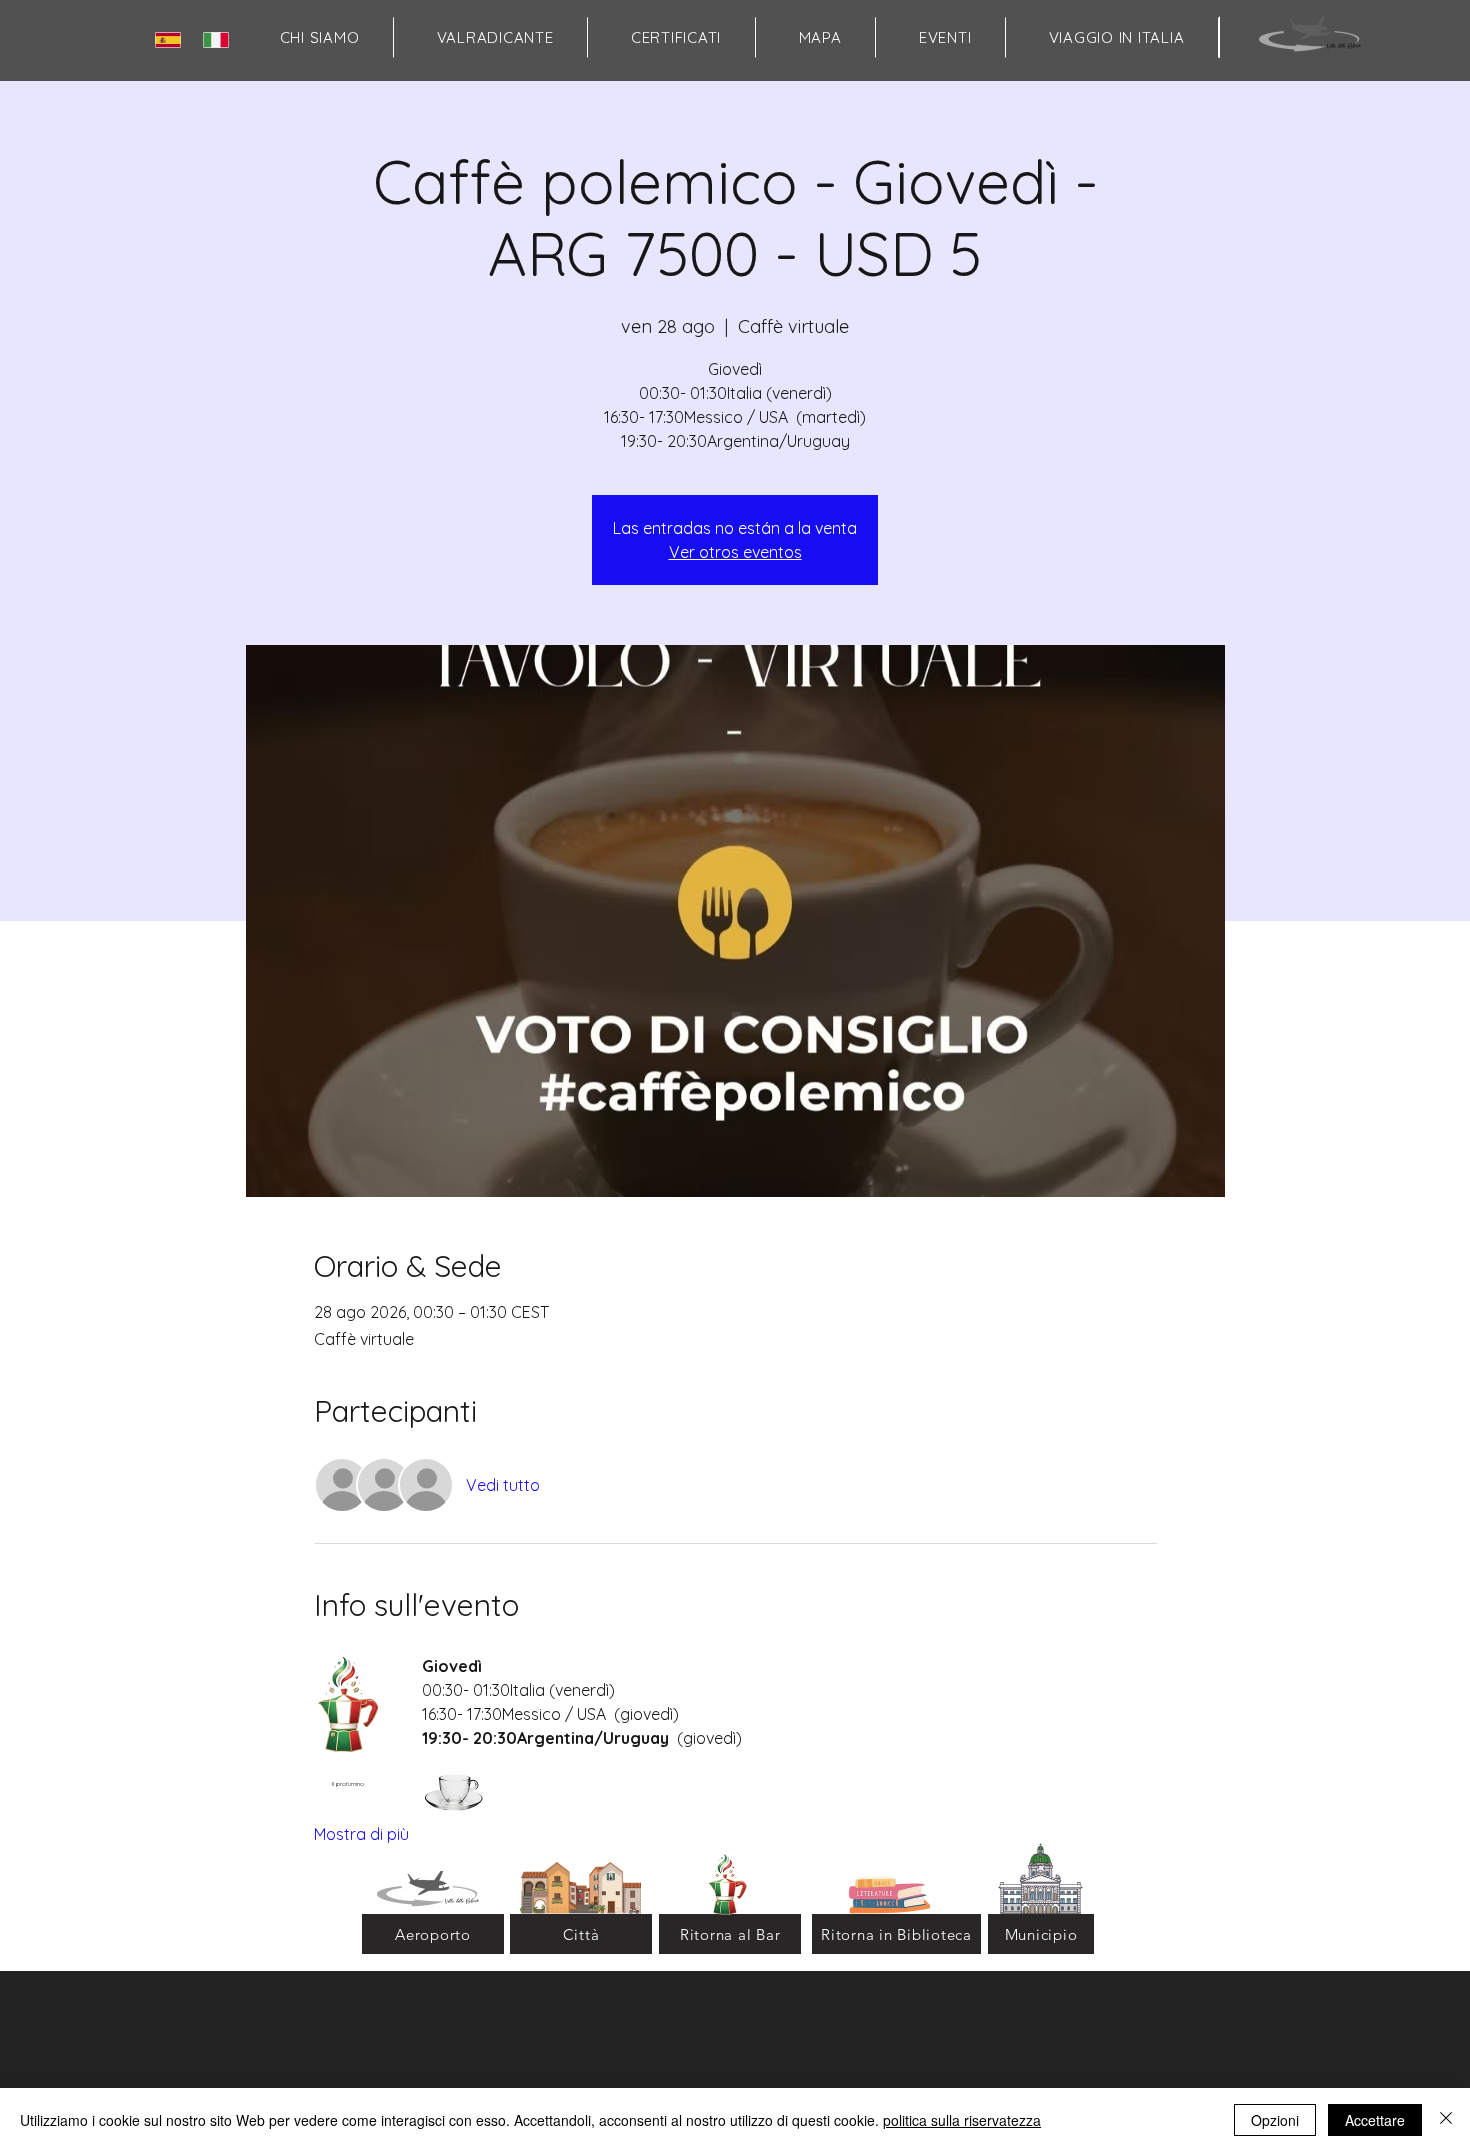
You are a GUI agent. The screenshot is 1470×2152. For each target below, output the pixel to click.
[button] (820, 37)
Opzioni (1275, 2120)
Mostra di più (361, 1834)
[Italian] (220, 39)
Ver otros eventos (735, 552)
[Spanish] (172, 39)
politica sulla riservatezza (962, 2120)
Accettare (1375, 2120)
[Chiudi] (1446, 2120)
